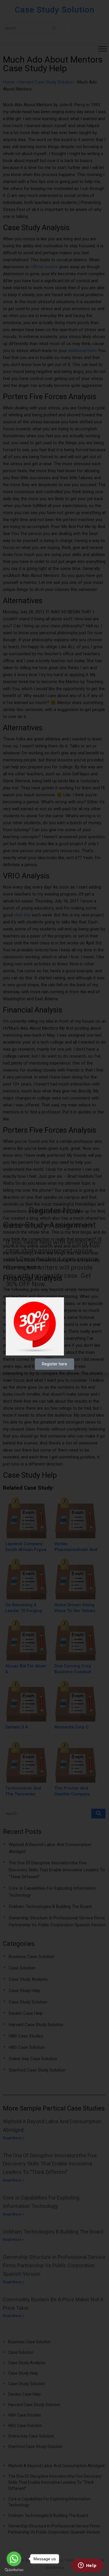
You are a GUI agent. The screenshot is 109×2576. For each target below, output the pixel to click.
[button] (101, 1211)
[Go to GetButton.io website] (14, 2570)
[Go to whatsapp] (14, 2559)
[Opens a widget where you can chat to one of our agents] (87, 2566)
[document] (54, 1288)
